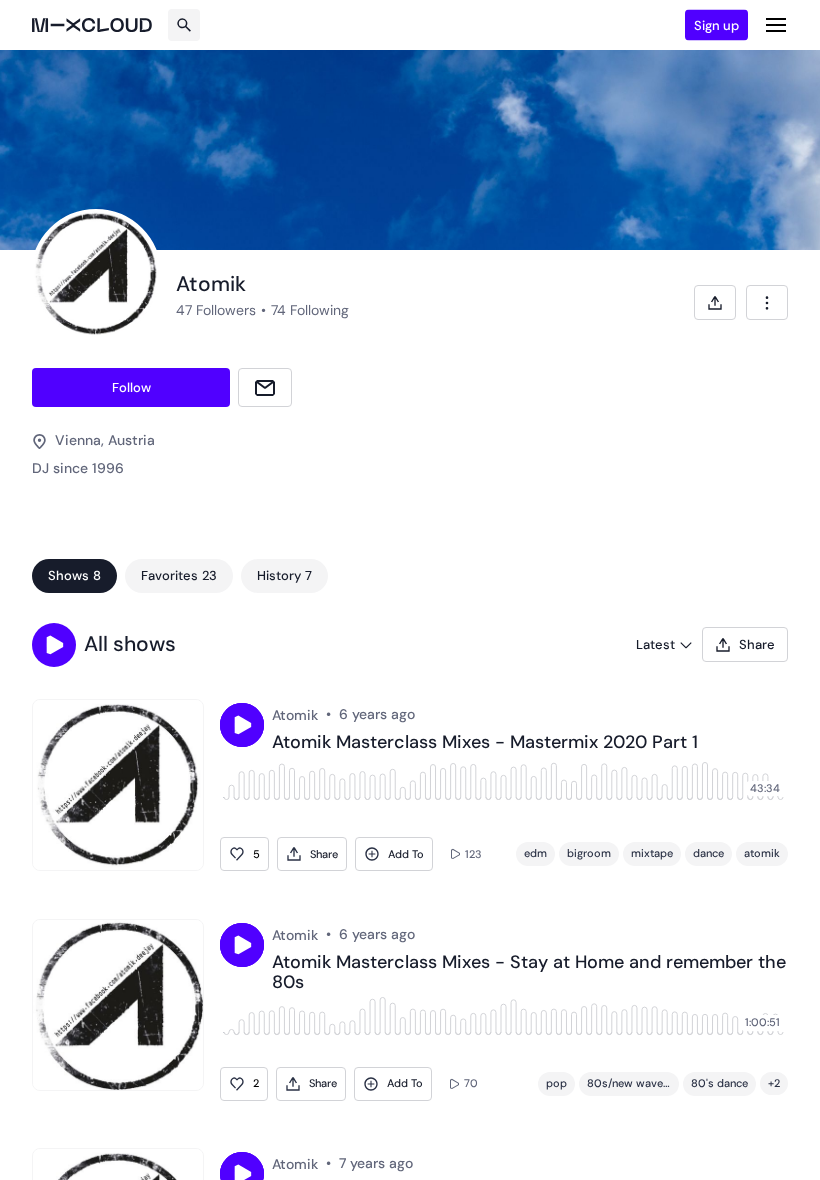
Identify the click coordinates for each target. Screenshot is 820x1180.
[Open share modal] (715, 302)
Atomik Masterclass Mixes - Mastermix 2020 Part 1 (485, 743)
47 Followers (216, 310)
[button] (54, 645)
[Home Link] (92, 25)
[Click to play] (242, 725)
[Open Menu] (776, 25)
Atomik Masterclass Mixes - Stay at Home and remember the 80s (529, 973)
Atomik (295, 715)
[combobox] (767, 302)
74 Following (310, 310)
